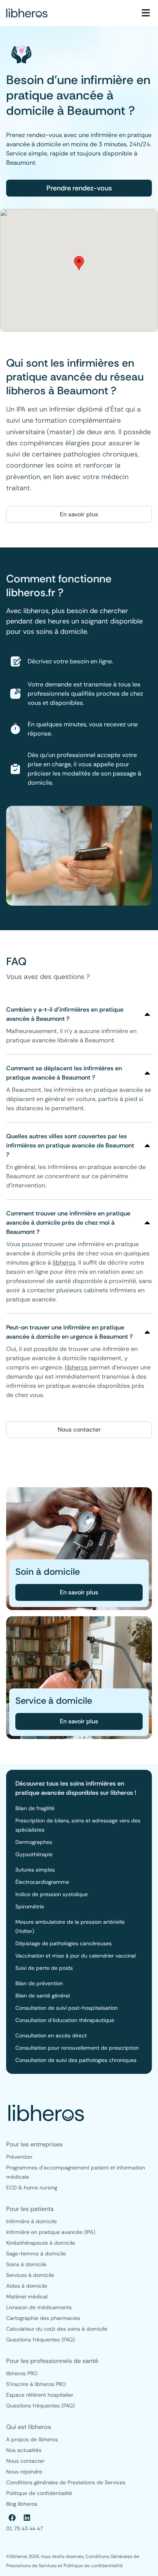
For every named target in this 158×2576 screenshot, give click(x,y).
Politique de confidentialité (93, 2566)
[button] (79, 263)
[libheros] (27, 13)
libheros (64, 1262)
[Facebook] (12, 2518)
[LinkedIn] (27, 2518)
